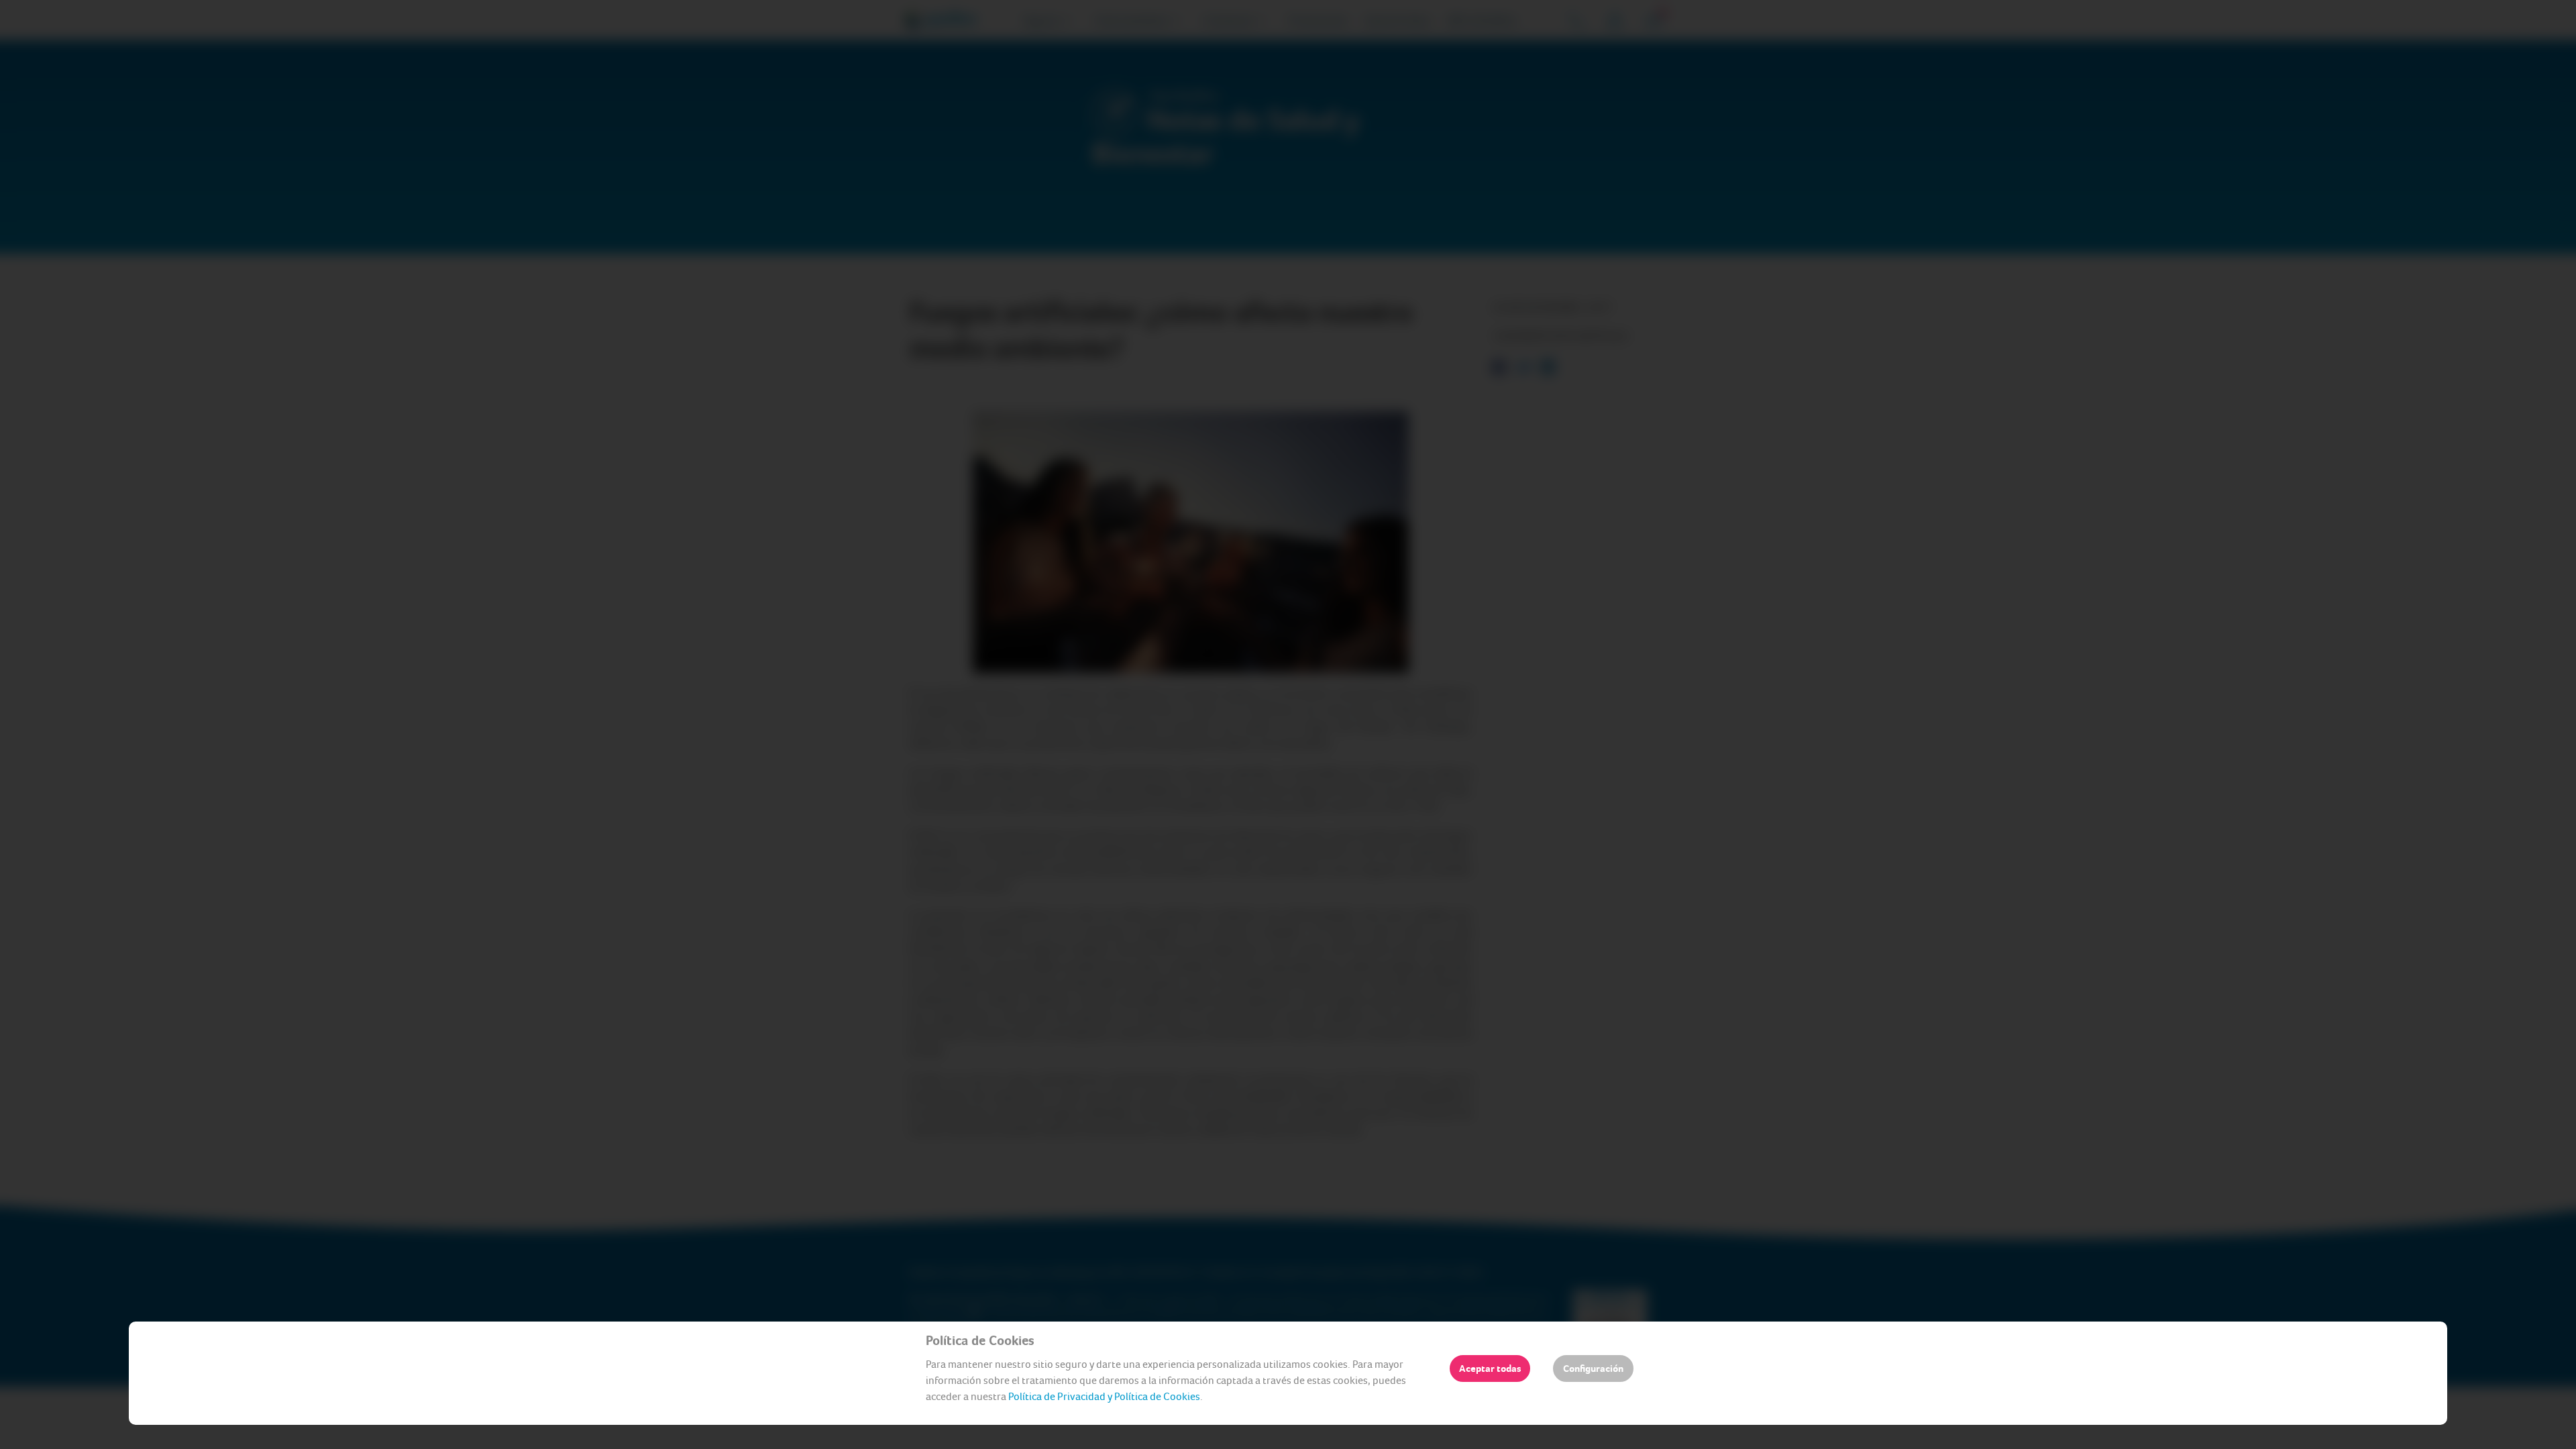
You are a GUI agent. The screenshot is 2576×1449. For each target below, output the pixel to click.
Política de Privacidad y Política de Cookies (1104, 1396)
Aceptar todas (1490, 1368)
